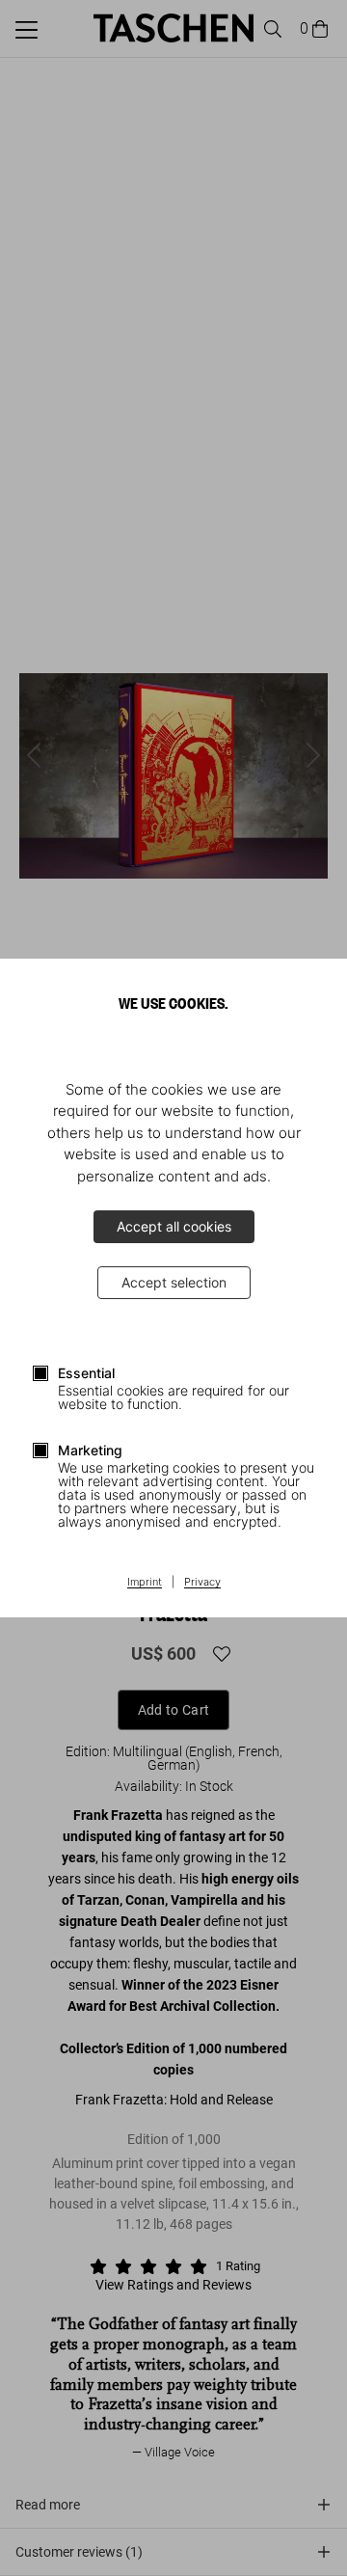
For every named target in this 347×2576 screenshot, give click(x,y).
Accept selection (174, 1282)
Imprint (145, 1583)
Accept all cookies (174, 1226)
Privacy (202, 1583)
